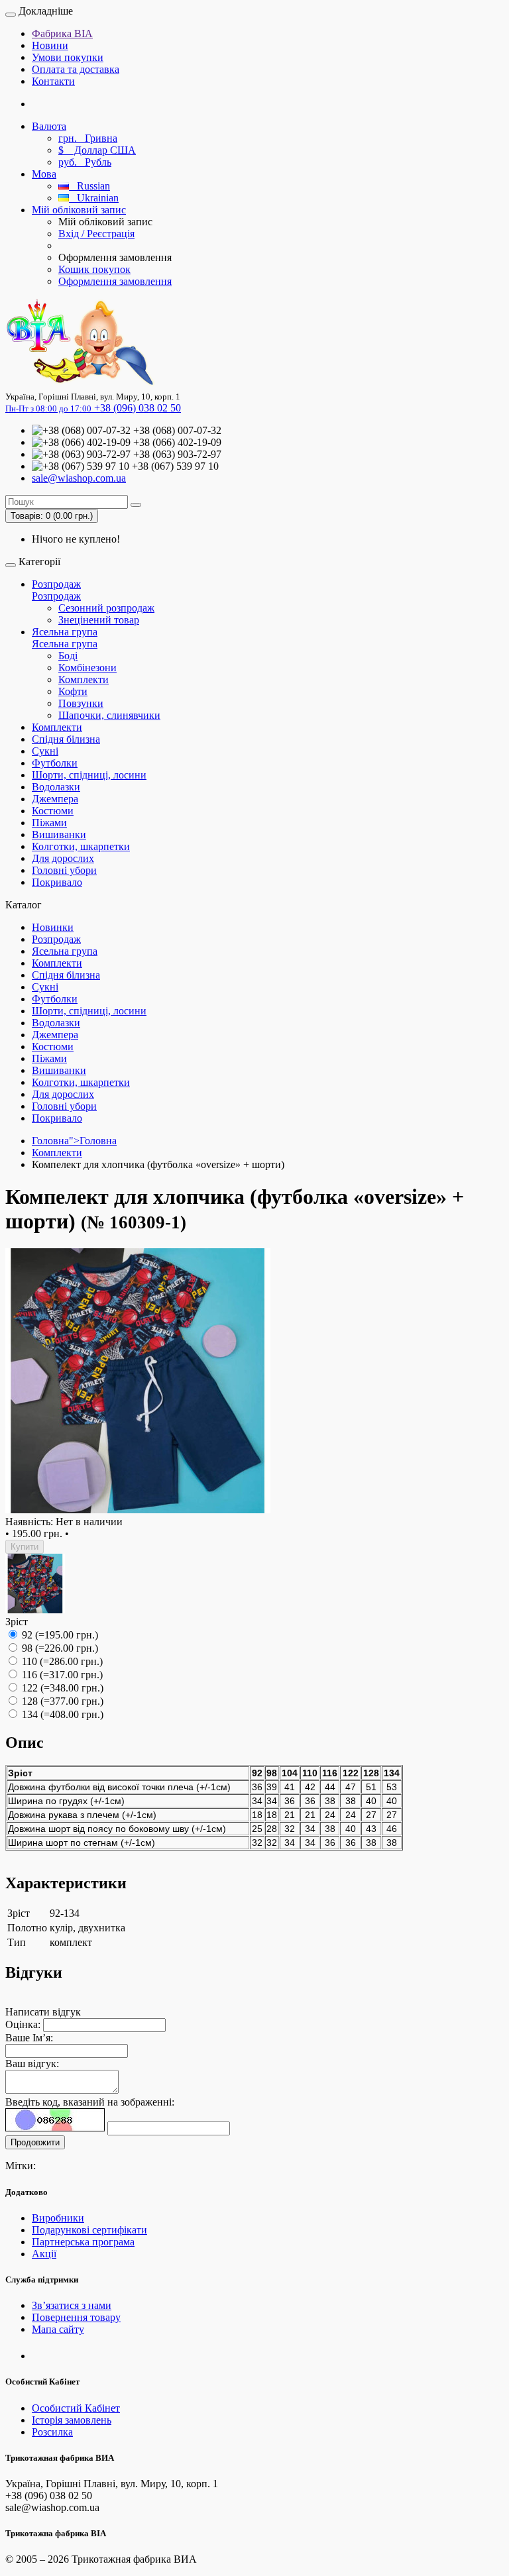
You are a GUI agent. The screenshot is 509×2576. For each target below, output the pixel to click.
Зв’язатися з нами (72, 2305)
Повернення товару (76, 2317)
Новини (50, 45)
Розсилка (52, 2432)
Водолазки (56, 787)
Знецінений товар (99, 620)
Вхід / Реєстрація (96, 234)
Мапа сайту (58, 2329)
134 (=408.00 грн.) (61, 1714)
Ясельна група (65, 632)
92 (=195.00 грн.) (59, 1635)
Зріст (17, 1622)
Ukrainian (94, 198)
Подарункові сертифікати (89, 2230)
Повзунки (81, 703)
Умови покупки (68, 57)
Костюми (53, 811)
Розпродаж (56, 584)
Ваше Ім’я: (29, 2038)
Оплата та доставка (76, 69)
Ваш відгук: (32, 2064)
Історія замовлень (72, 2420)
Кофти (73, 691)
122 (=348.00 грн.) (61, 1688)
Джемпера (55, 799)
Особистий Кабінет (76, 2408)
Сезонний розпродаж (106, 608)
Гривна (88, 138)
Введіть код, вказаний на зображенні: (90, 2102)
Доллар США (97, 150)
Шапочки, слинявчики (109, 715)
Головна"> (74, 1141)
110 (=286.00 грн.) (61, 1661)
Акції (44, 2254)
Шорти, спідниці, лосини (89, 775)
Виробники (58, 2218)
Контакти (53, 81)
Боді (68, 656)
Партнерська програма (83, 2242)
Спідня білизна (66, 739)
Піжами (49, 823)
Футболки (55, 763)
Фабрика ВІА (62, 33)
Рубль (85, 162)
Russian (89, 186)
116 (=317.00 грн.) (61, 1675)
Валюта (49, 126)
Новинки (53, 927)
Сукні (45, 751)
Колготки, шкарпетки (81, 846)
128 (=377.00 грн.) (61, 1701)
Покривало (57, 882)
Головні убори (64, 870)
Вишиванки (59, 834)
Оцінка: (23, 2024)
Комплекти (84, 679)
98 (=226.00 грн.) (59, 1648)
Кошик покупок (94, 269)
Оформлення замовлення (115, 281)
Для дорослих (63, 858)
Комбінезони (87, 668)
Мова (44, 174)
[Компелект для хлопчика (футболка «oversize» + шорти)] (138, 1510)
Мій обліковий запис (79, 210)
